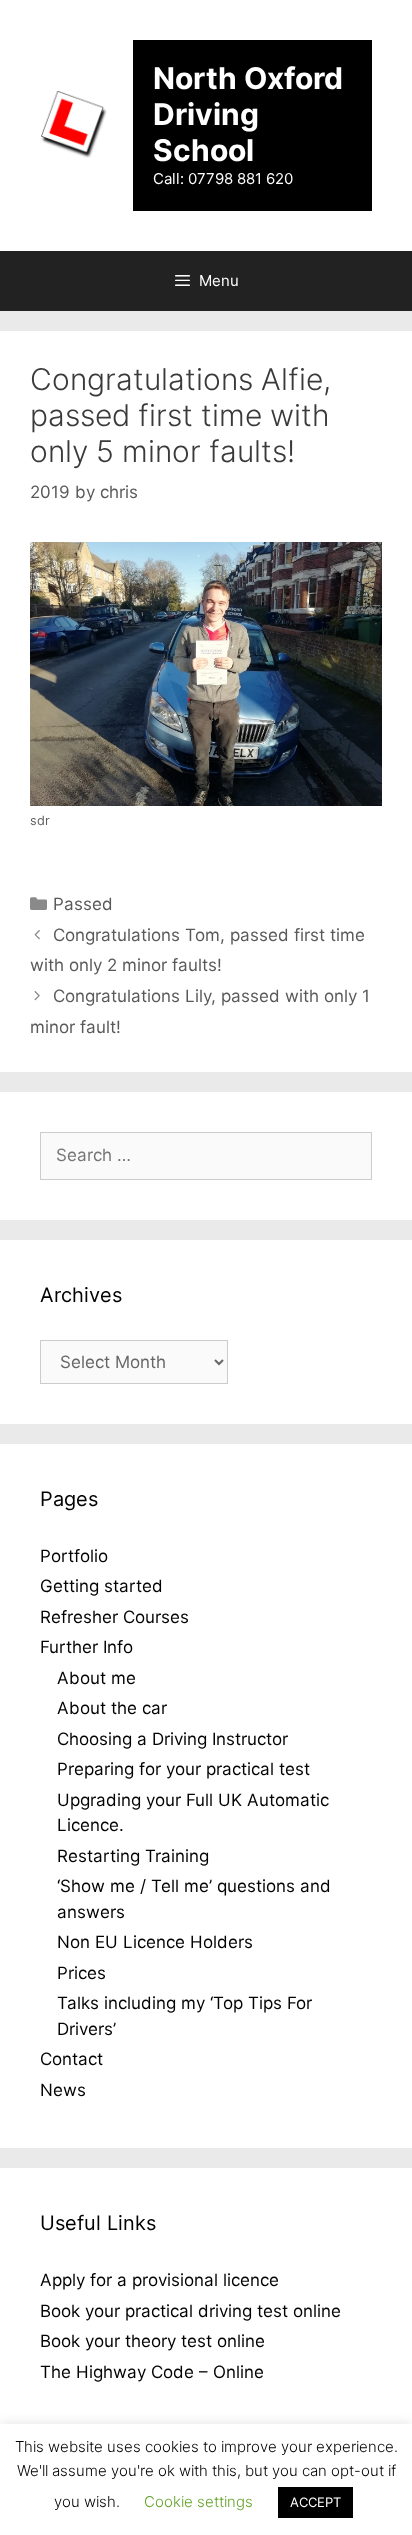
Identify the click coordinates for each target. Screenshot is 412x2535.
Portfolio (74, 1556)
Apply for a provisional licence (159, 2280)
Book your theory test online (152, 2341)
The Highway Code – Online (152, 2372)
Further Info (86, 1647)
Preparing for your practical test (183, 1769)
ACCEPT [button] (315, 2502)
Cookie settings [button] (198, 2501)
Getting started (101, 1586)
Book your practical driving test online (190, 2311)
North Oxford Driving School (248, 114)
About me (96, 1678)
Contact (71, 2059)
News (63, 2090)
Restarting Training (133, 1856)
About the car (112, 1708)
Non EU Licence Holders (155, 1942)
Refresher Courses (114, 1617)
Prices (81, 1973)
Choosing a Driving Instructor (172, 1739)
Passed (83, 904)
